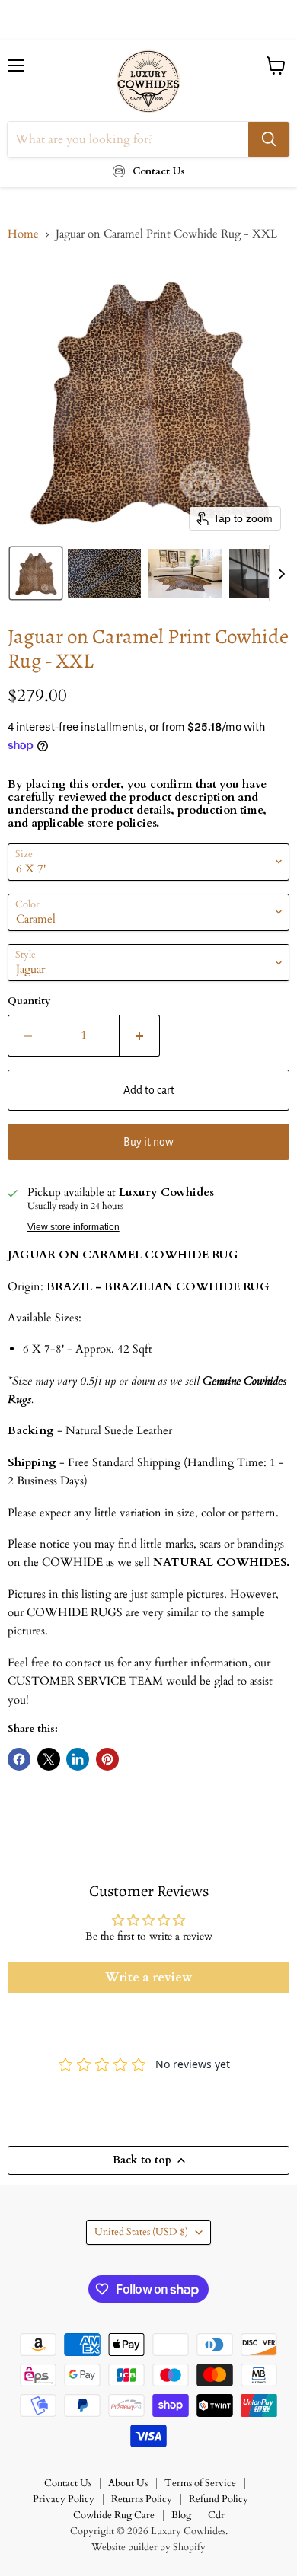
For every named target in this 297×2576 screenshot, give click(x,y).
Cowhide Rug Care (114, 2515)
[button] (36, 573)
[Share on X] (49, 1759)
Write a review (148, 1978)
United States (141, 2232)
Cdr (216, 2515)
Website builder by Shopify (148, 2547)
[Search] (269, 139)
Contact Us (68, 2483)
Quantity (29, 1001)
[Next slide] (281, 573)
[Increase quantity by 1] (140, 1035)
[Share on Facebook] (19, 1759)
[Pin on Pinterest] (107, 1759)
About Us (128, 2483)
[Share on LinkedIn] (78, 1759)
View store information (73, 1227)
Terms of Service (200, 2483)
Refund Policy (219, 2499)
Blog (181, 2515)
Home (23, 234)
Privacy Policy (64, 2499)
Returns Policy (142, 2499)
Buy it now (148, 1142)
